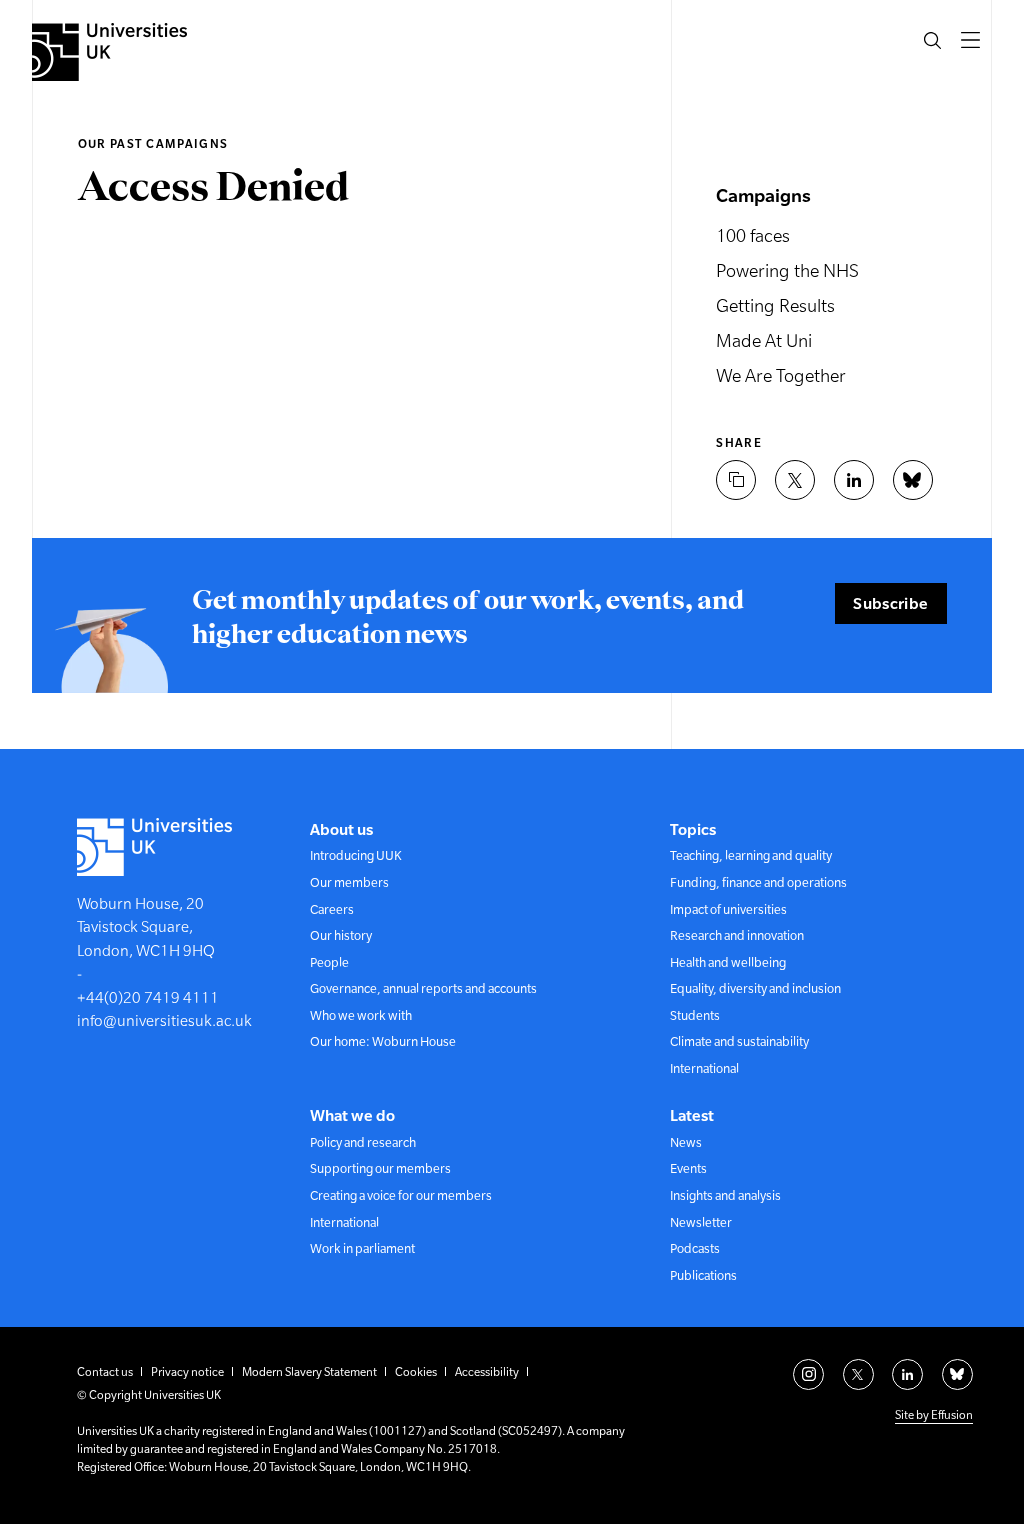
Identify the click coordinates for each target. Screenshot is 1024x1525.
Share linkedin (854, 480)
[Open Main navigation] (970, 40)
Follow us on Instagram (808, 1374)
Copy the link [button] (736, 480)
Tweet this (795, 480)
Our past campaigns (153, 144)
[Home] (109, 52)
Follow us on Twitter (858, 1374)
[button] (933, 40)
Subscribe (890, 603)
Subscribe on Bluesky (957, 1374)
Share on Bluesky (913, 480)
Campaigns (763, 195)
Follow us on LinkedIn (907, 1374)
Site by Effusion (934, 1415)
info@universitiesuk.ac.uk (164, 1020)
